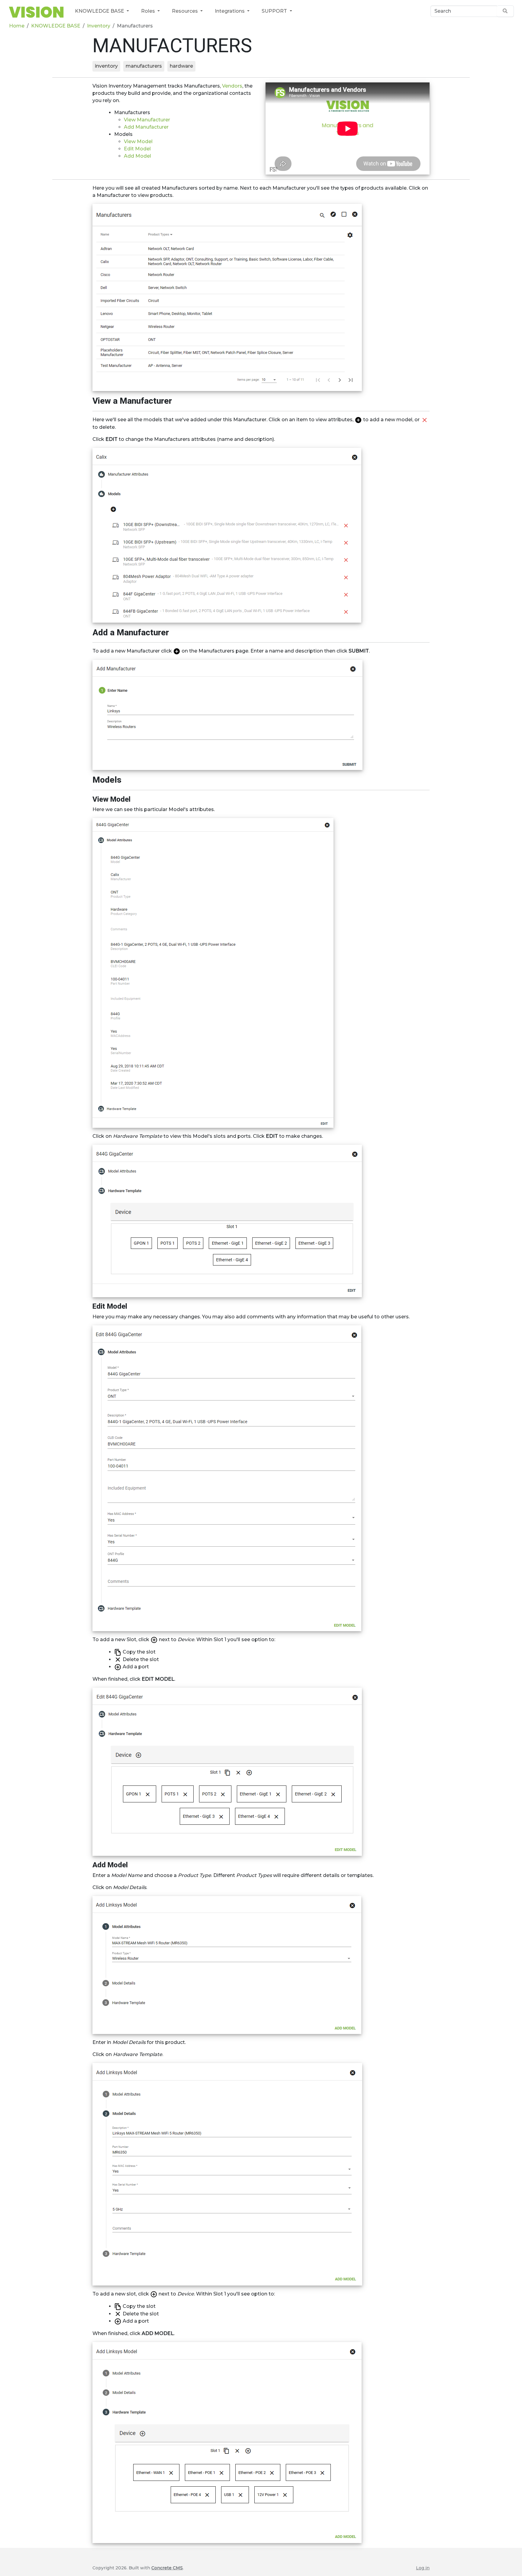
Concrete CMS (167, 2568)
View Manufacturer (147, 120)
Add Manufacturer (146, 127)
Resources (185, 11)
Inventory (99, 26)
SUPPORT (275, 11)
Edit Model (137, 149)
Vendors (232, 86)
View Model (138, 141)
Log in (423, 2568)
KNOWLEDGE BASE (100, 11)
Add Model (137, 156)
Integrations (230, 11)
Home (17, 26)
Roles (149, 11)
